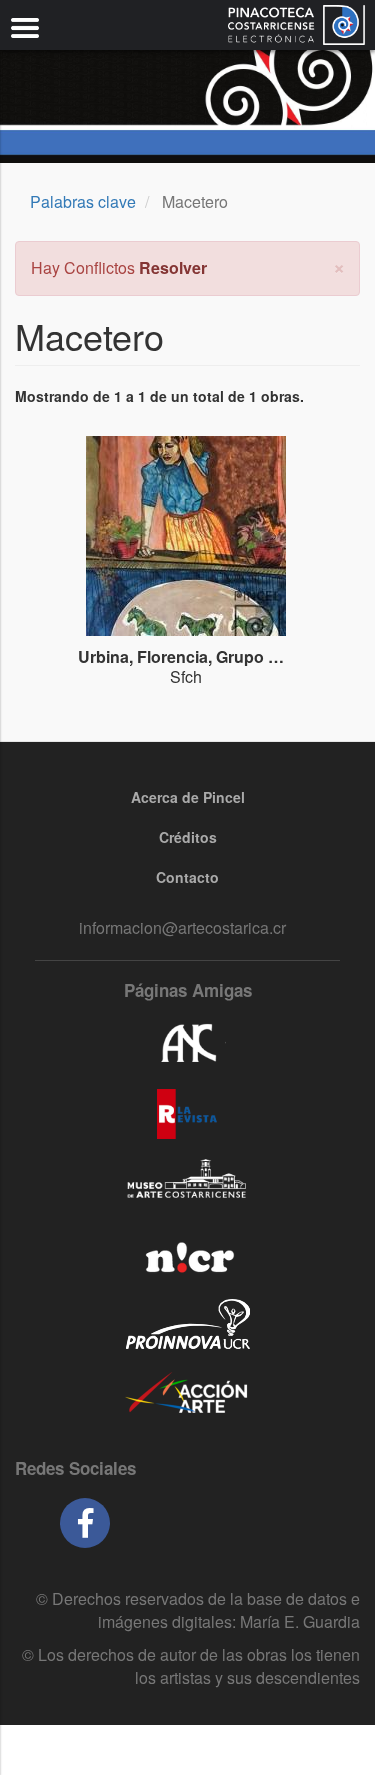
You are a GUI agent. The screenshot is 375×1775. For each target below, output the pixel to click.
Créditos (188, 837)
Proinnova (187, 1324)
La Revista (187, 1114)
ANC (187, 1044)
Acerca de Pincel (188, 797)
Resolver (173, 267)
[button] (339, 265)
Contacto (187, 877)
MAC (187, 1184)
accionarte (187, 1394)
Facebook (85, 1523)
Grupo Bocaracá (278, 656)
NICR (187, 1254)
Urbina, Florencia (143, 656)
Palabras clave (83, 201)
